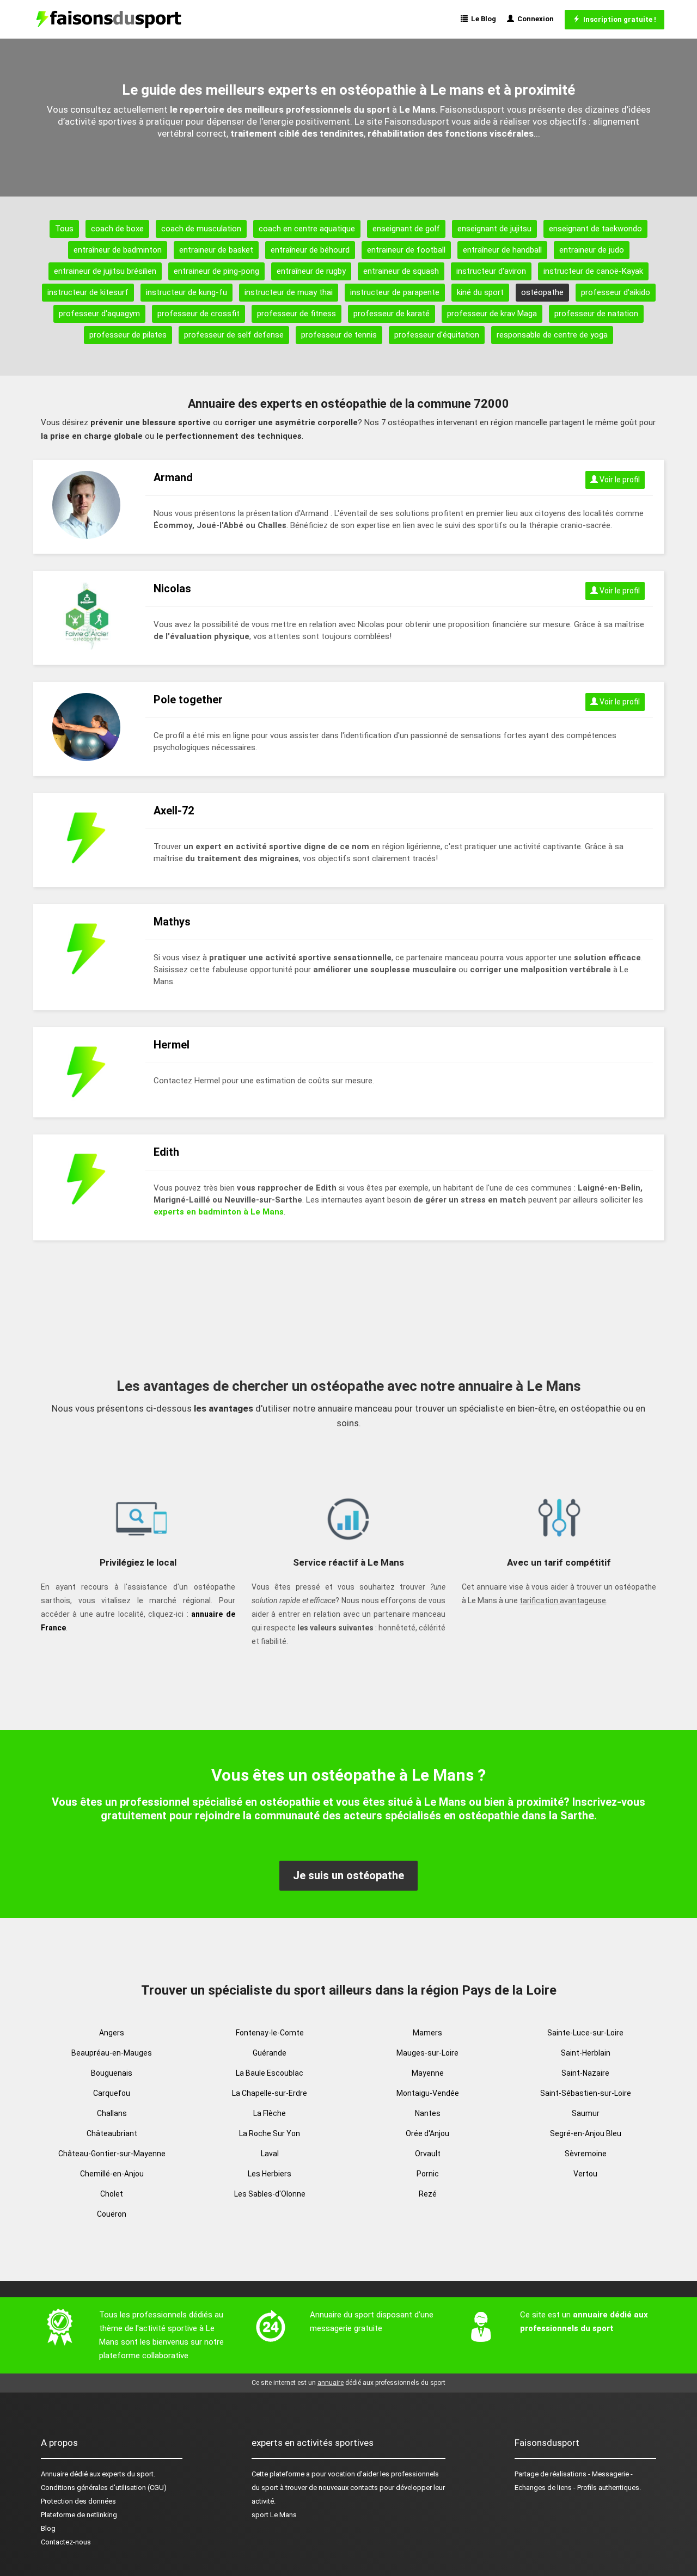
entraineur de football (406, 250)
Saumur (586, 2113)
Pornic (428, 2174)
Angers (112, 2033)
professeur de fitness (296, 314)
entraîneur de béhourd (310, 250)
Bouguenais (112, 2073)
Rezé (428, 2194)
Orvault (428, 2154)
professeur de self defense (234, 335)
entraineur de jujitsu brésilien (105, 271)
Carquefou (112, 2093)
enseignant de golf (406, 229)
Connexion (534, 19)
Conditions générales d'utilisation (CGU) (104, 2488)
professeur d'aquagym (99, 314)
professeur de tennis (339, 335)
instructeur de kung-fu (187, 292)
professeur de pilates (128, 335)
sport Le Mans (274, 2515)
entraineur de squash (401, 271)
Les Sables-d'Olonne (270, 2194)
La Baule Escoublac (270, 2073)
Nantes (428, 2113)
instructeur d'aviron (491, 271)
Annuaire (54, 2474)
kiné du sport (480, 292)
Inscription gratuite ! (618, 19)
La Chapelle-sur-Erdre (270, 2093)
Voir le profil (619, 480)
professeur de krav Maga (492, 314)
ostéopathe (542, 292)
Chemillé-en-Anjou (112, 2174)
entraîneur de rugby (311, 271)
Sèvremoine (586, 2154)
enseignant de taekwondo (595, 229)
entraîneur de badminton (118, 250)
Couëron (112, 2214)
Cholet (112, 2194)
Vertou (585, 2174)
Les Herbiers (270, 2174)
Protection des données (78, 2501)
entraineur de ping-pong (216, 271)
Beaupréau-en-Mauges (112, 2053)
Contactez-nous (66, 2542)
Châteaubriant (112, 2133)
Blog (48, 2528)
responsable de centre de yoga (552, 335)
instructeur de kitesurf (88, 292)
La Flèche (270, 2113)
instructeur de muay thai (289, 292)
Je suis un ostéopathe (348, 1875)
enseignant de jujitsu (494, 229)
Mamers (427, 2033)
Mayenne (428, 2073)
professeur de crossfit (198, 314)
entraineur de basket (216, 250)
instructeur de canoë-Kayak (593, 271)
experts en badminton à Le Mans (219, 1212)
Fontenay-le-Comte (270, 2033)
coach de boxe (117, 229)
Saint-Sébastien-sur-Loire (586, 2093)
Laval (270, 2154)
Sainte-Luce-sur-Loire (585, 2033)
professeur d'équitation (437, 335)
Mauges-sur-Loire (427, 2053)
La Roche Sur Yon (270, 2133)
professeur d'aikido (616, 292)
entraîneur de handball (502, 250)
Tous (64, 229)
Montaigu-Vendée (428, 2093)
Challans (112, 2113)
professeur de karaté (392, 314)
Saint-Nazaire (585, 2073)
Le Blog (482, 19)
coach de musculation (201, 229)
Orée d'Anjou (427, 2133)
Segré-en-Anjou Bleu (586, 2133)
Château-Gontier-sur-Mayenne (112, 2154)
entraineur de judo (592, 250)
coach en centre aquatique (307, 229)
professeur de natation (596, 314)
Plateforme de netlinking (79, 2515)
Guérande (270, 2053)
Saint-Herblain (586, 2053)
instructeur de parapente (395, 292)
